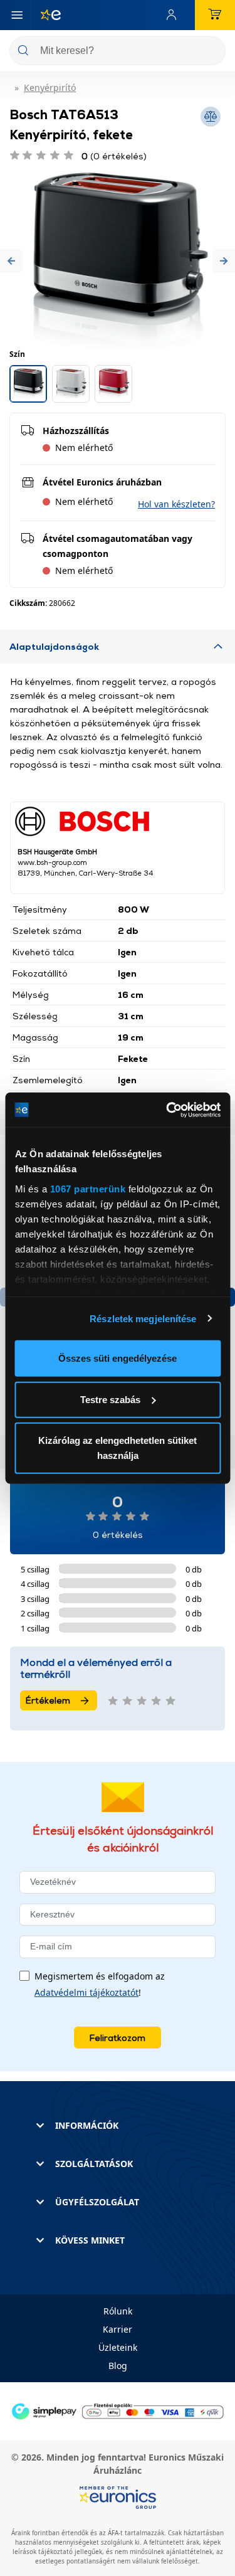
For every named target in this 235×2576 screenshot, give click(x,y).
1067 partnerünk (87, 1188)
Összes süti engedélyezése (118, 1358)
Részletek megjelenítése (143, 1318)
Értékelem (48, 1700)
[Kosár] (215, 15)
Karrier (118, 2329)
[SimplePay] (118, 2410)
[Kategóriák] (17, 15)
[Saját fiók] (174, 15)
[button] (11, 261)
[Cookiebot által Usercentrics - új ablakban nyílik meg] (167, 1110)
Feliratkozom (118, 2038)
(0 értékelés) (114, 156)
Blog (118, 2366)
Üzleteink (118, 2347)
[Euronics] (46, 15)
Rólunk (118, 2311)
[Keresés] (211, 52)
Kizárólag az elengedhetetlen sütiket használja (118, 1448)
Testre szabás (110, 1399)
